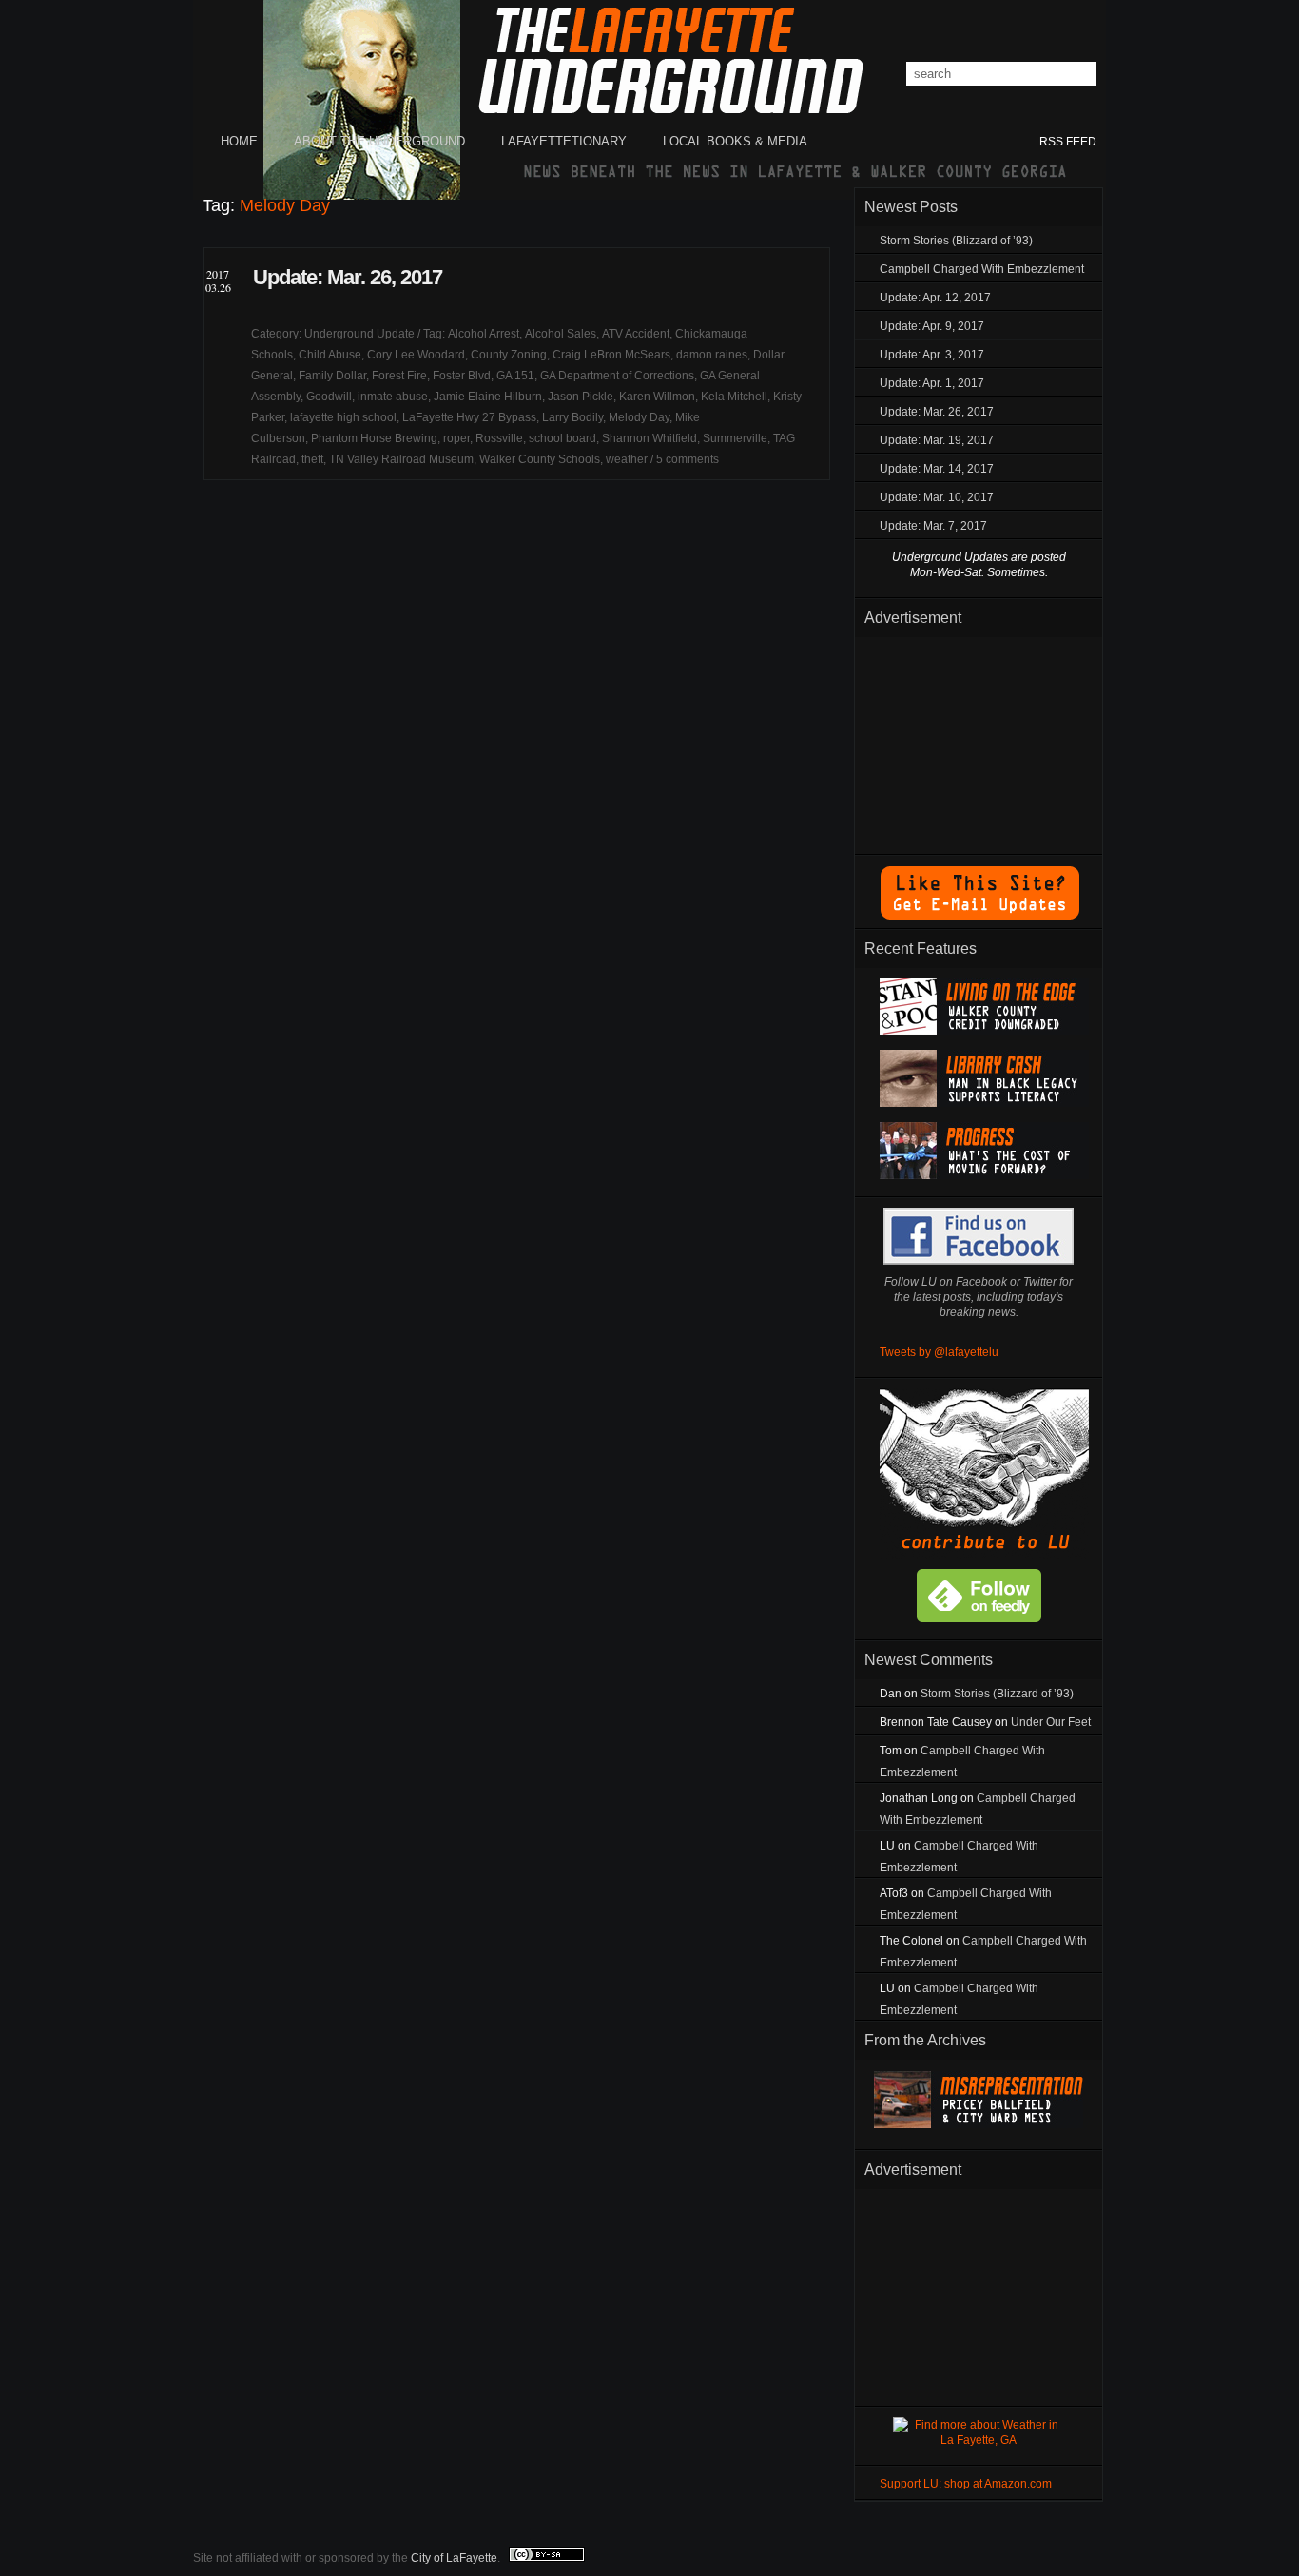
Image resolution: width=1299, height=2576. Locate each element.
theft (312, 459)
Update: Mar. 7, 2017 (933, 526)
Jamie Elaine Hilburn (488, 397)
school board (562, 438)
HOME (239, 141)
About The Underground (379, 141)
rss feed (1068, 142)
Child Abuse (330, 355)
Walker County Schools (540, 459)
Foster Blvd (462, 376)
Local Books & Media (735, 141)
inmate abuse (393, 397)
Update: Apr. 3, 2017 (932, 355)
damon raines (712, 355)
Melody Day (639, 417)
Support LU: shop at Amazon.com (966, 2484)
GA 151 (515, 376)
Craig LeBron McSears (611, 355)
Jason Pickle (581, 397)
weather (627, 459)
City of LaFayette (454, 2558)
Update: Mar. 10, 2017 (937, 497)
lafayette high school (343, 417)
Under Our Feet (1051, 1722)
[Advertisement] (979, 742)
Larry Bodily (572, 417)
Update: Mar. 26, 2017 (348, 277)
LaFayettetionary (564, 141)
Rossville (499, 438)
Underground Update (359, 334)
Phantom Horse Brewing (374, 438)
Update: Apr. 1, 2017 (932, 383)
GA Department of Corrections (617, 376)
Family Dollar (332, 376)
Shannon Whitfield (649, 438)
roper (456, 438)
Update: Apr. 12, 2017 (935, 298)
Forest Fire (399, 376)
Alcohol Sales (561, 334)
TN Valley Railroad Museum (401, 459)
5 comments (688, 459)
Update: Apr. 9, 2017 (932, 326)
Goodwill (329, 397)
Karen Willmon (657, 397)
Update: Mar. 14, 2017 (937, 469)
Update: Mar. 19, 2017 (937, 440)
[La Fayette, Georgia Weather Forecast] (979, 2440)
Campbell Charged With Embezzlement (982, 269)
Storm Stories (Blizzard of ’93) (956, 241)
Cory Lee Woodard (416, 355)
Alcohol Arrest (484, 334)
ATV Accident (636, 334)
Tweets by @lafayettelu (939, 1352)
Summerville (735, 438)
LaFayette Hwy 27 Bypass (469, 417)
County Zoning (509, 355)
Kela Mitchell (734, 397)
